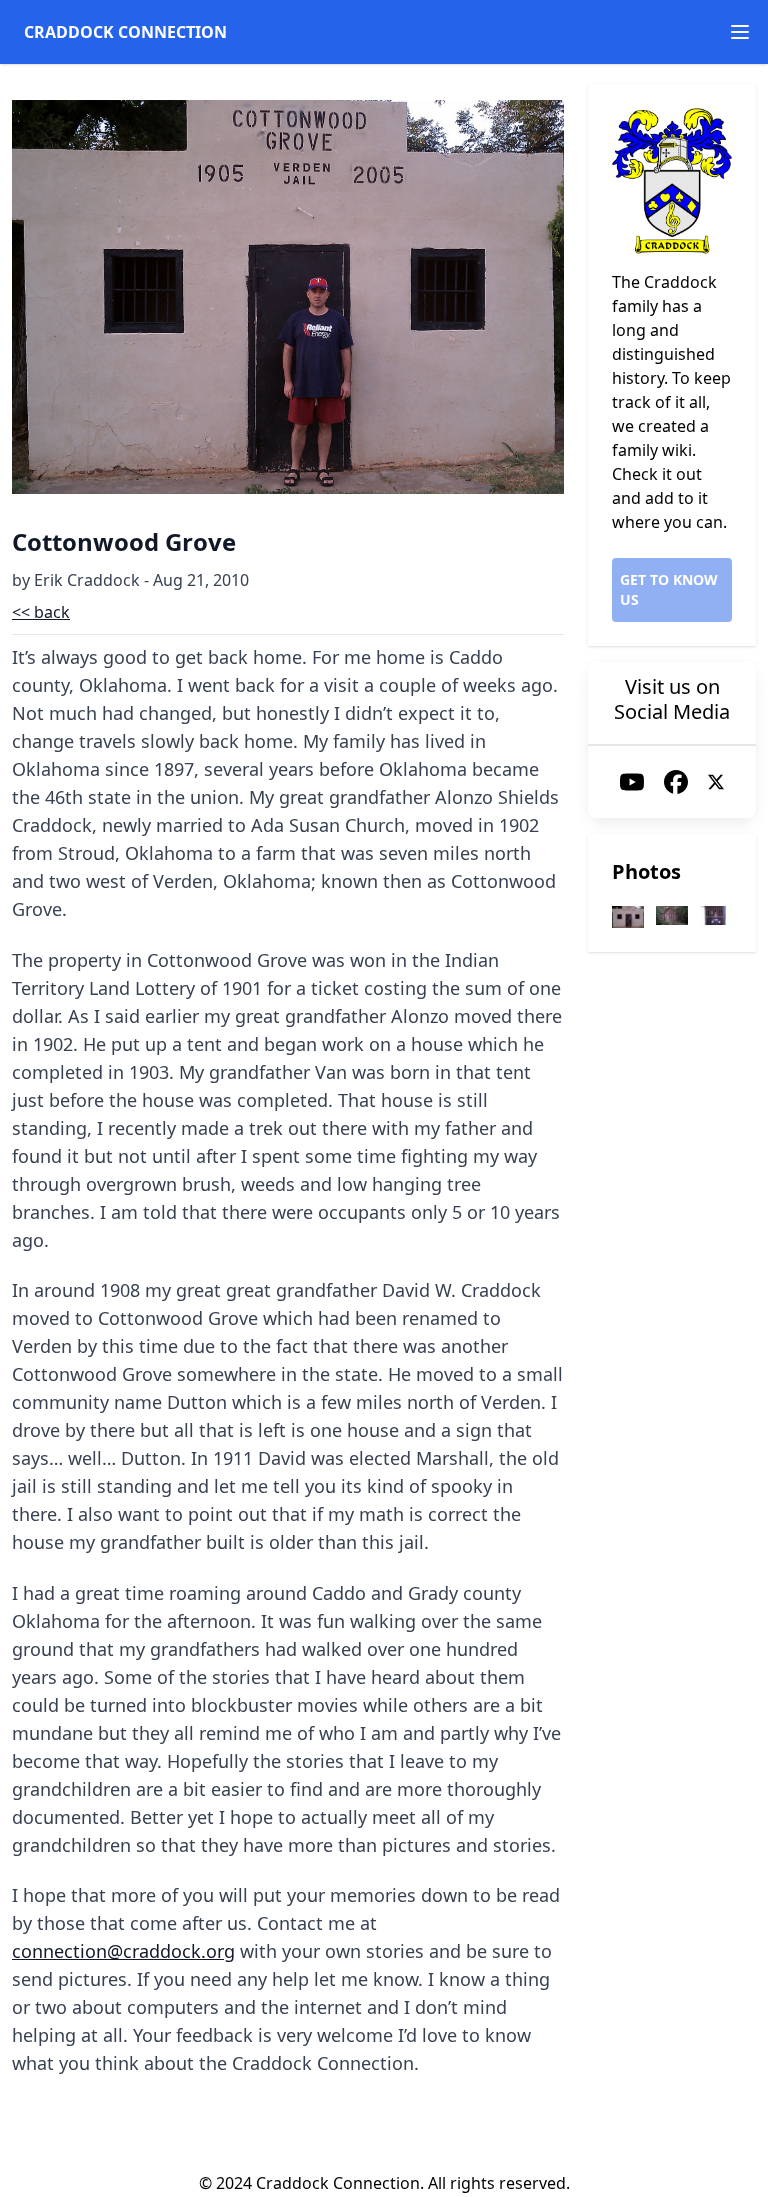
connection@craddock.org (123, 1951)
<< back (41, 612)
